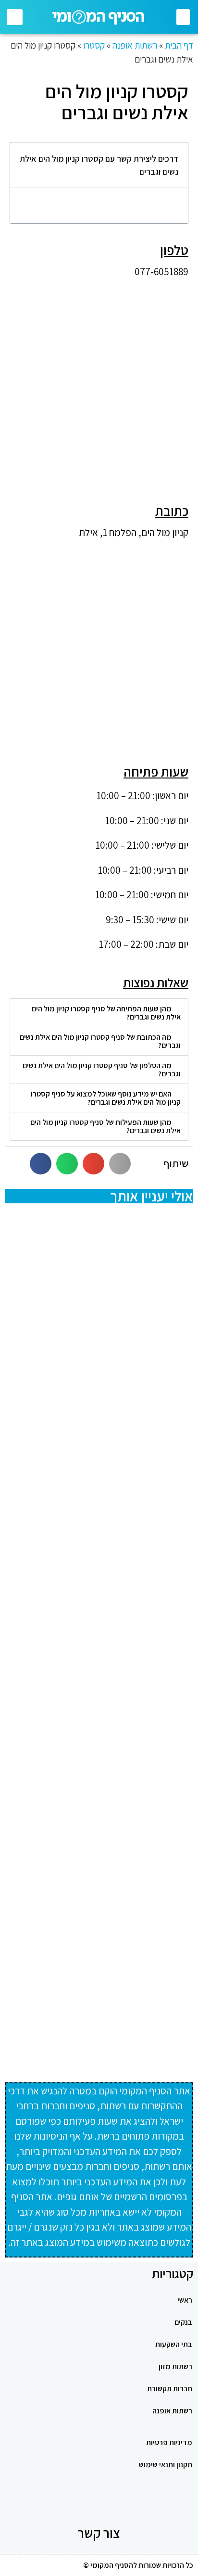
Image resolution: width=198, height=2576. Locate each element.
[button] (183, 17)
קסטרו (94, 45)
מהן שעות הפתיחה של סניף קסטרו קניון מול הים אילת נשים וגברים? (106, 1013)
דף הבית (179, 45)
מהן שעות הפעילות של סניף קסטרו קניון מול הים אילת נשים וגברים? (105, 1126)
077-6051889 (161, 272)
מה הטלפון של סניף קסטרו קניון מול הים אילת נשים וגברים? (102, 1070)
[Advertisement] (99, 385)
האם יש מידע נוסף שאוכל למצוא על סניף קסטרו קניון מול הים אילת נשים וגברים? (106, 1098)
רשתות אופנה (135, 45)
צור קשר (99, 2533)
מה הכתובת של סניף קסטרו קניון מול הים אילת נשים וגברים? (100, 1041)
